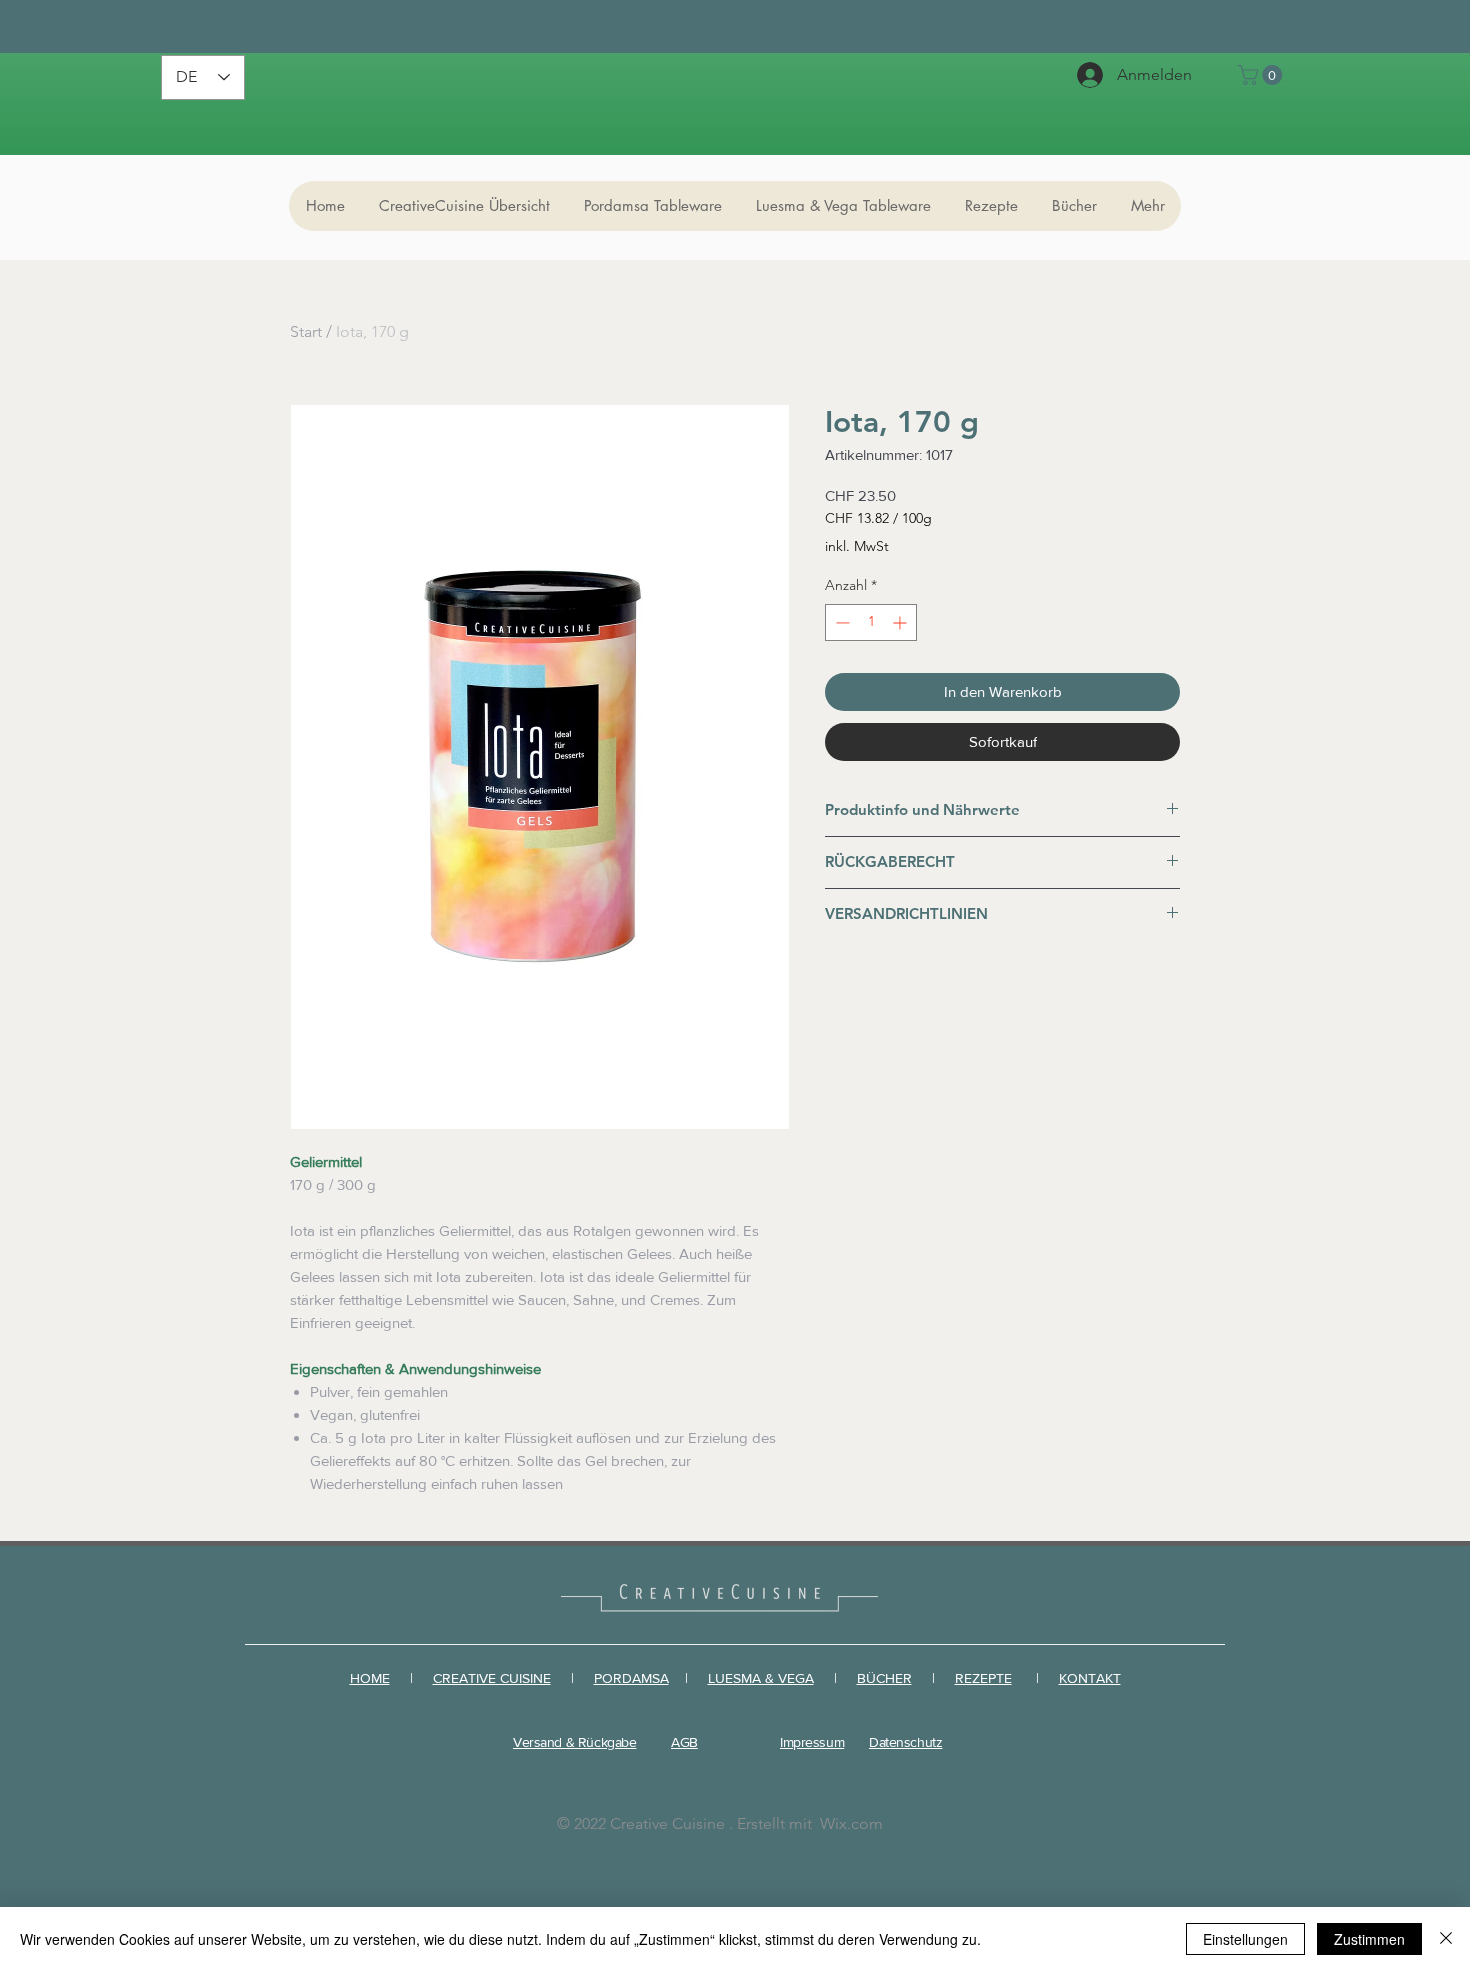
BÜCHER (884, 1678)
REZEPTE (983, 1678)
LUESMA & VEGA (761, 1678)
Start (306, 331)
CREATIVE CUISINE (492, 1678)
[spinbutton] (871, 622)
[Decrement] (840, 622)
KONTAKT (1090, 1678)
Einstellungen (1245, 1939)
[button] (1262, 75)
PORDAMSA (631, 1678)
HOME (370, 1678)
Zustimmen (1369, 1939)
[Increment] (901, 622)
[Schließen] (1446, 1939)
